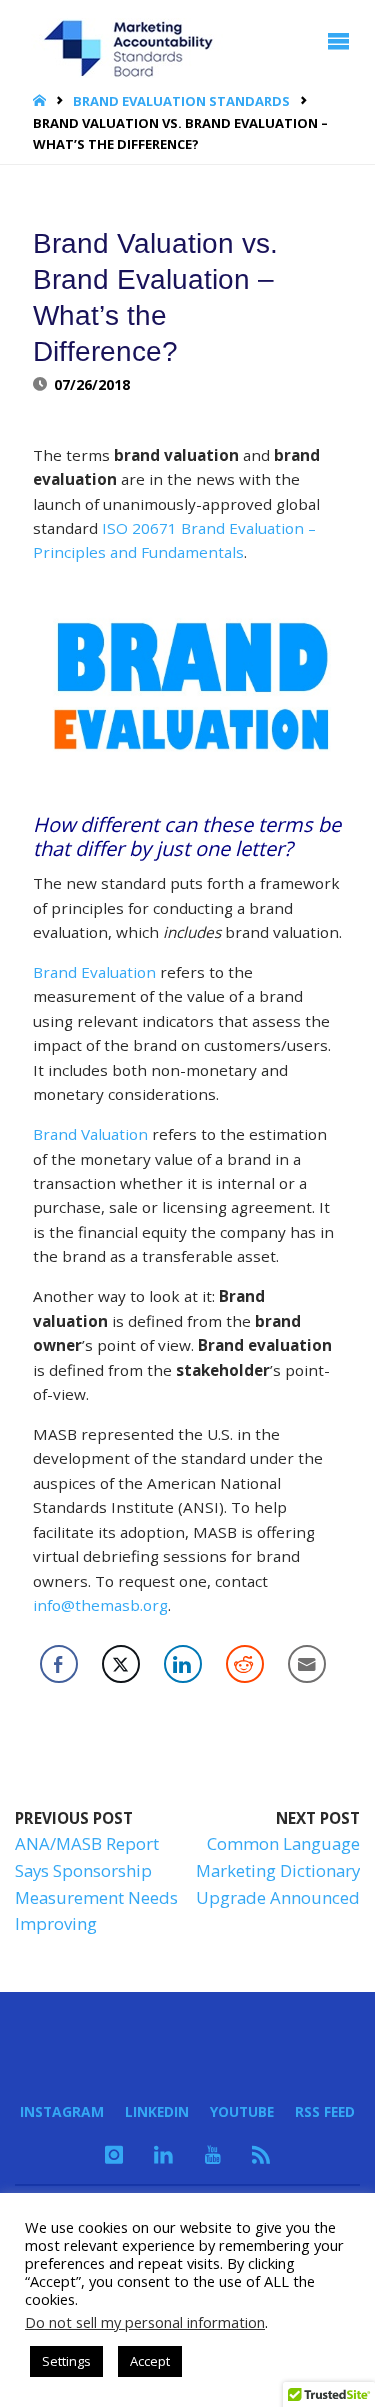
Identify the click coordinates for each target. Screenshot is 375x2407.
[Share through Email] (307, 1664)
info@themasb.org (100, 1605)
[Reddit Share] (245, 1664)
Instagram (62, 2111)
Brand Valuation (90, 1134)
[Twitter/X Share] (121, 1664)
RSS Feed (325, 2111)
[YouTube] (213, 2154)
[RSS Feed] (261, 2154)
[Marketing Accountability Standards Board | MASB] (135, 41)
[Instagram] (114, 2154)
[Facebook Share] (59, 1664)
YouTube (242, 2111)
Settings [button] (66, 2361)
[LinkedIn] (164, 2154)
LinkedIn (157, 2111)
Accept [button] (150, 2361)
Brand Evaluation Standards (181, 101)
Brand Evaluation (94, 972)
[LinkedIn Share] (183, 1664)
